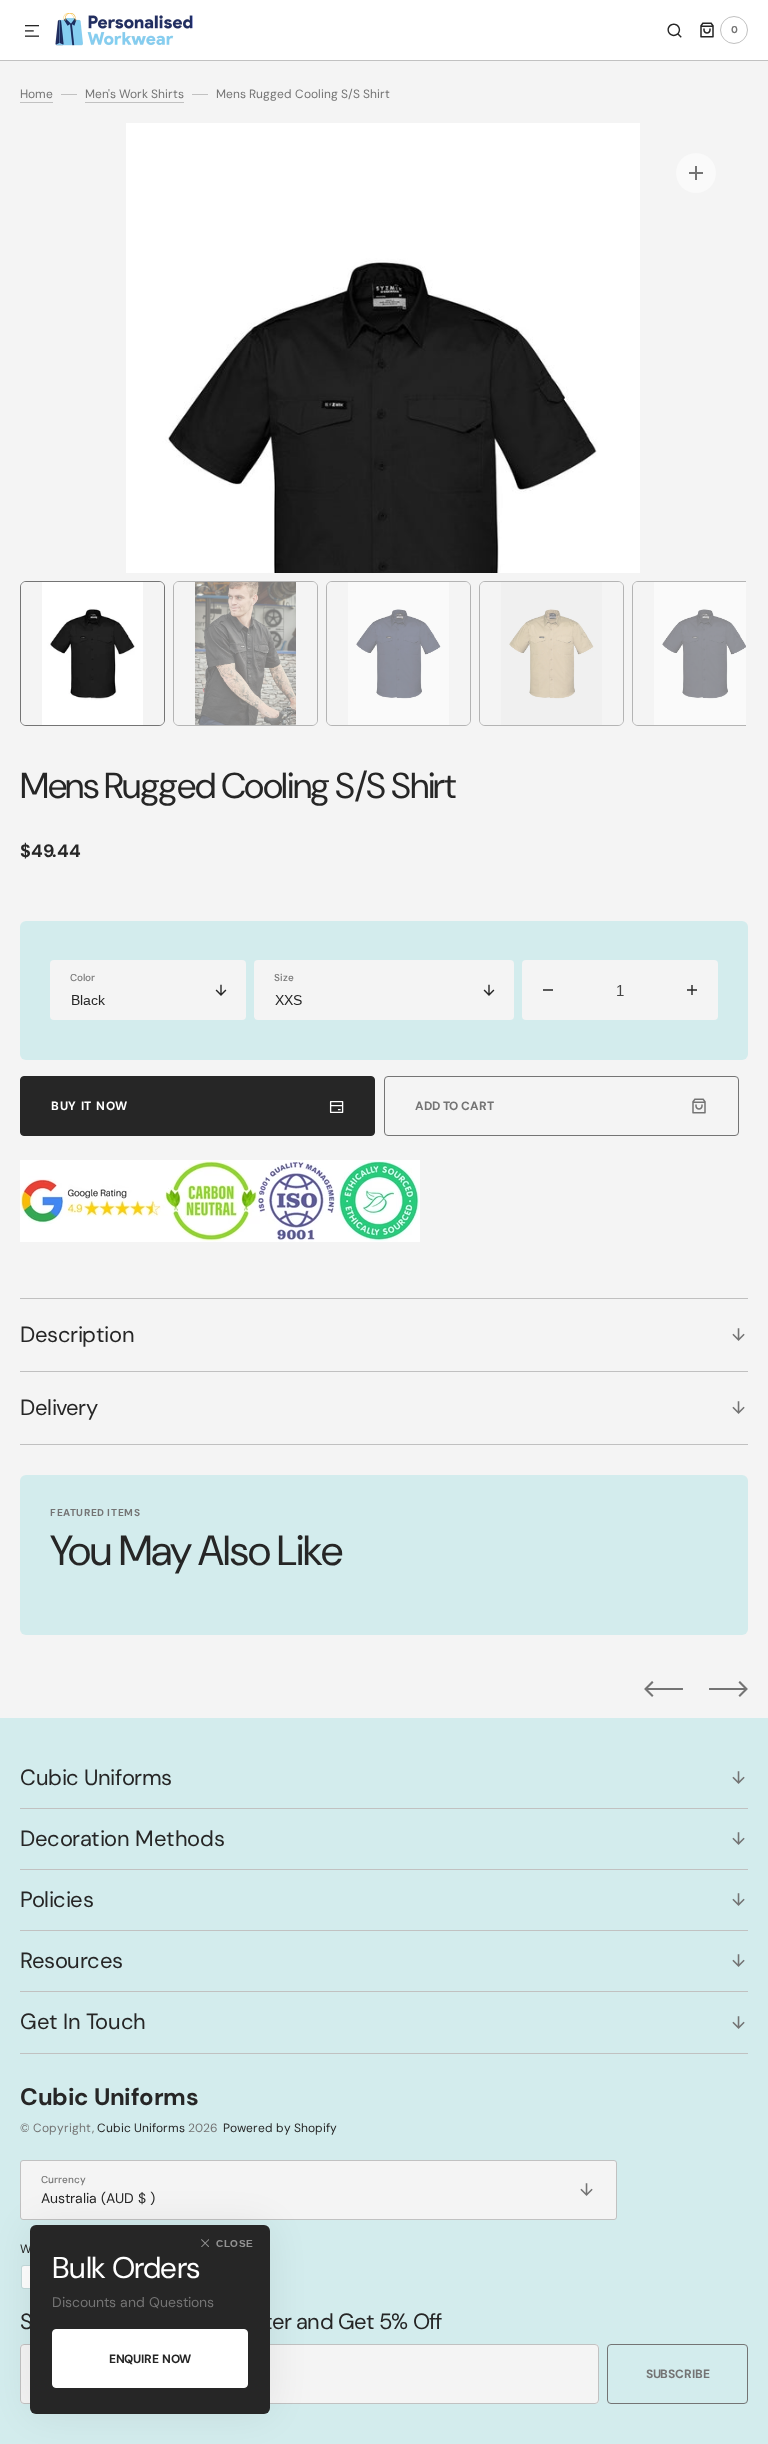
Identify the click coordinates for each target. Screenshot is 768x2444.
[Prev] (663, 1689)
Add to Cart (454, 1106)
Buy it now (89, 1106)
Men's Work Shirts (134, 94)
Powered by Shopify (280, 2128)
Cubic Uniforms (141, 2128)
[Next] (728, 1689)
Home (36, 94)
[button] (32, 32)
